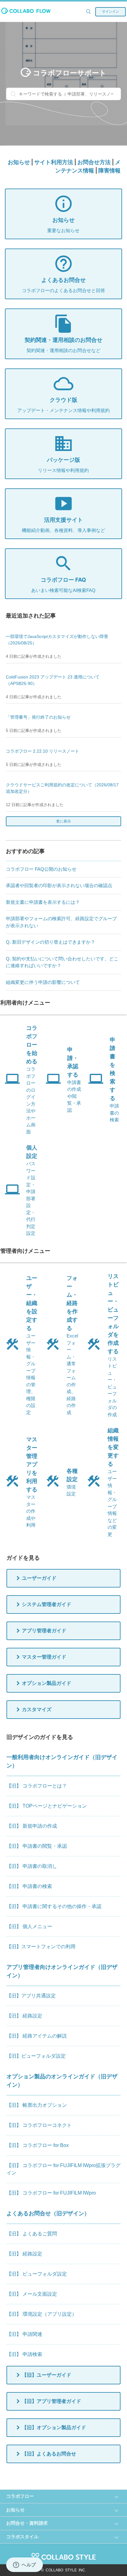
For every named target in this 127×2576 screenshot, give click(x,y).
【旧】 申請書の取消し (32, 1866)
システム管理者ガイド (47, 1604)
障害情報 (109, 170)
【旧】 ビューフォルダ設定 (37, 2274)
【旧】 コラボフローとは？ (37, 1786)
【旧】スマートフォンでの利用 (41, 1947)
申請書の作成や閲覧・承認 (74, 1080)
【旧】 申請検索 (24, 2354)
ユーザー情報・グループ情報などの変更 (113, 1482)
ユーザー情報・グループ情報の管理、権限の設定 (32, 1345)
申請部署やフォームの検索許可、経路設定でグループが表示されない (61, 922)
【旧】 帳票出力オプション (37, 2105)
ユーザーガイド (39, 1578)
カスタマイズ (37, 1709)
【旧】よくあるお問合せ (49, 2454)
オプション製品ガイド (47, 1683)
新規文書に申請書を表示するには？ (43, 902)
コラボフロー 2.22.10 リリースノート (43, 751)
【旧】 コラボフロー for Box (38, 2145)
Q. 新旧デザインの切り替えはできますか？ (51, 942)
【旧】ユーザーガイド (47, 2375)
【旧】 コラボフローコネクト (39, 2125)
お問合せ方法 (94, 162)
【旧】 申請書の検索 (29, 1886)
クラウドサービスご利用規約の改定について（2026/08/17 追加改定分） (62, 788)
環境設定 (72, 1482)
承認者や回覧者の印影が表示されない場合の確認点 (59, 885)
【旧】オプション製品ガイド (54, 2427)
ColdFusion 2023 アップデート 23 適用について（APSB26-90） (53, 680)
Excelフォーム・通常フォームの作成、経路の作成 (72, 1345)
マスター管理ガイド (44, 1657)
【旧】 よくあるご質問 (32, 2234)
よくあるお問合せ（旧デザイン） (48, 2213)
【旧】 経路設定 (24, 2016)
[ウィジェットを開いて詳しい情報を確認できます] (25, 2565)
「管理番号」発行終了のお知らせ (38, 717)
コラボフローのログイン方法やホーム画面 (32, 1080)
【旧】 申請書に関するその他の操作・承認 (54, 1906)
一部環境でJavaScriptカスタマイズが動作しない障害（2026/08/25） (57, 640)
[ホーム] (26, 12)
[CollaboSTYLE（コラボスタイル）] (63, 2554)
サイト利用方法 (54, 162)
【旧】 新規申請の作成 (32, 1826)
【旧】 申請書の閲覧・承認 (37, 1846)
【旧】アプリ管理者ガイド (51, 2401)
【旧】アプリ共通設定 (31, 1996)
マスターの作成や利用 (32, 1482)
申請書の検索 (114, 1080)
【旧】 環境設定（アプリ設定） (42, 2314)
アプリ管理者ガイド (44, 1631)
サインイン (111, 11)
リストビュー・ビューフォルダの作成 (113, 1345)
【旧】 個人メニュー (29, 1926)
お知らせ (19, 162)
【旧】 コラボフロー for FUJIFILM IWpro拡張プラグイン (63, 2169)
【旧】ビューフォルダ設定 (36, 2056)
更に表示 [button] (84, 821)
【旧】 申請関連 (24, 2334)
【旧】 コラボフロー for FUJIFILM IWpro (51, 2193)
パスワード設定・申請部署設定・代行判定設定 (32, 1190)
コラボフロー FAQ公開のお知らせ (41, 869)
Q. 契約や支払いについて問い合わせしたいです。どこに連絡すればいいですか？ (62, 962)
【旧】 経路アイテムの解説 (37, 2036)
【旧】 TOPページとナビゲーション (47, 1806)
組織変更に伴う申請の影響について (43, 982)
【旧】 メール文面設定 (32, 2294)
